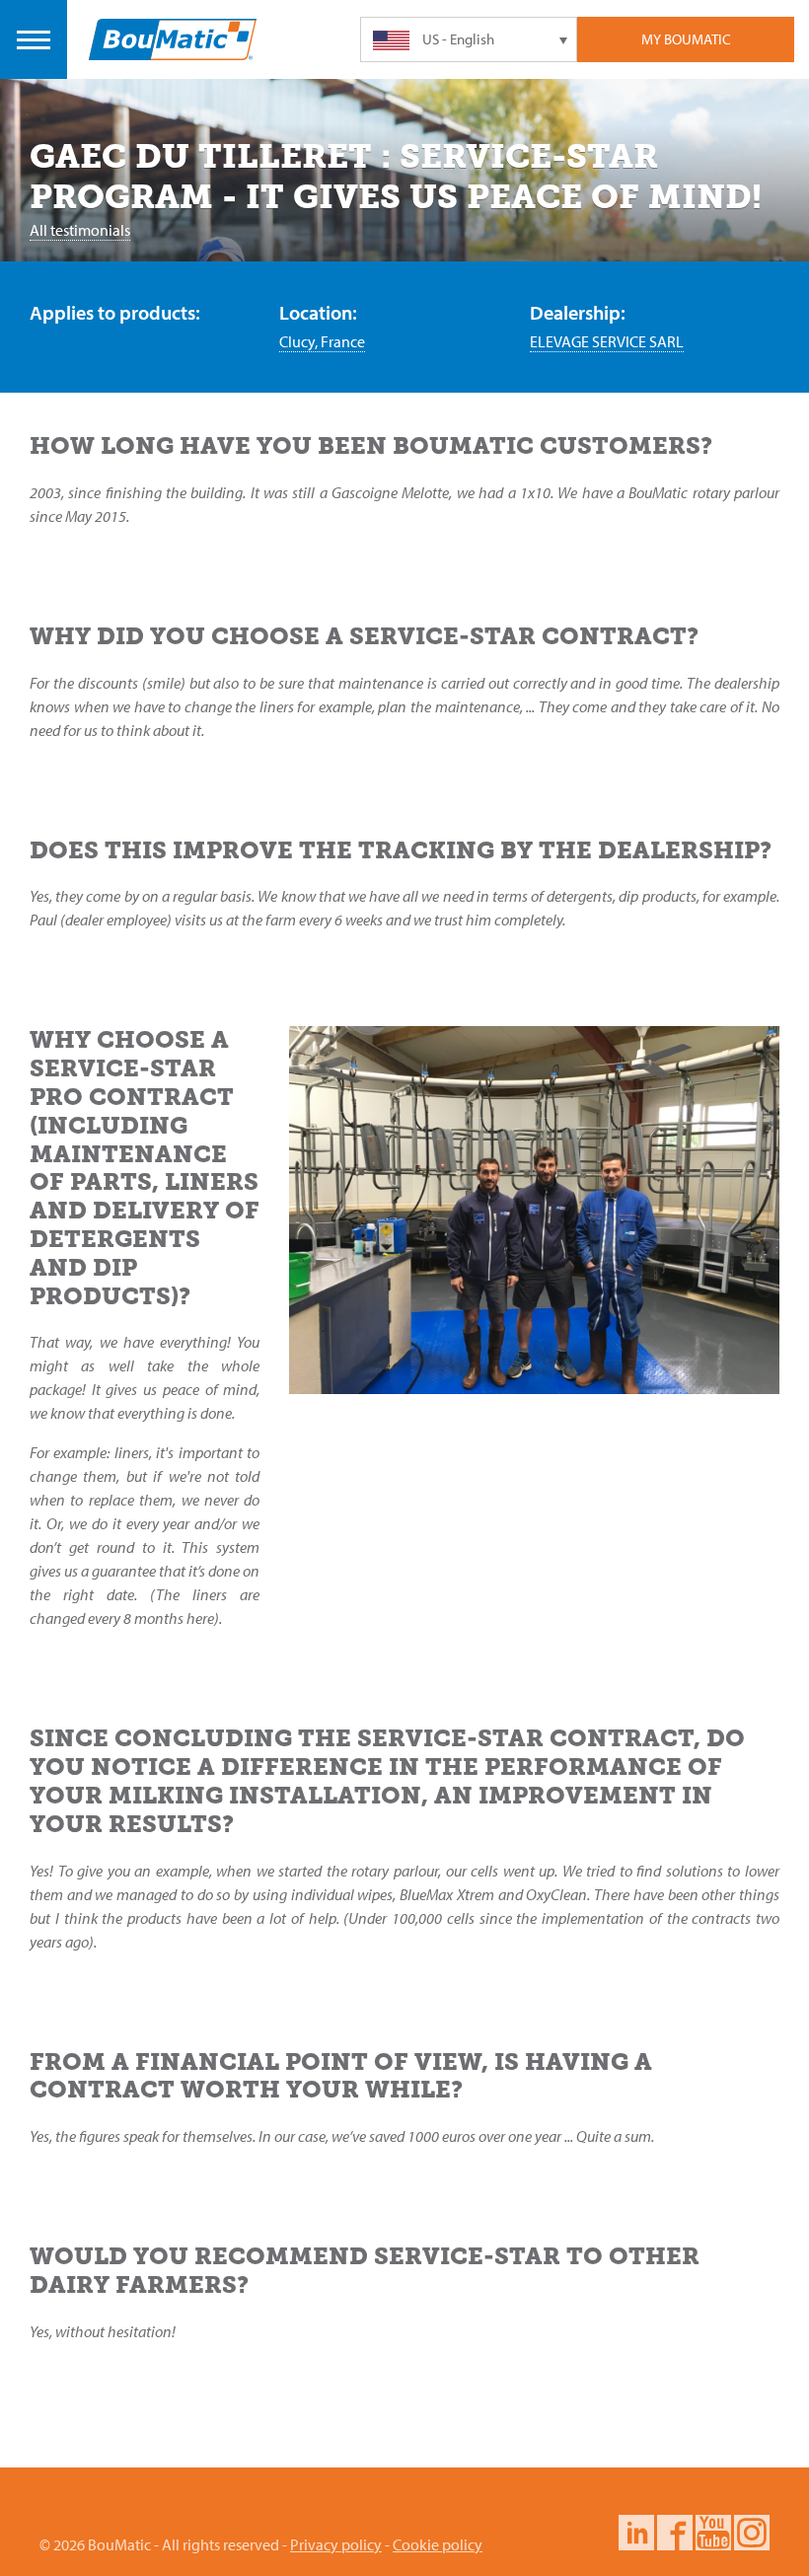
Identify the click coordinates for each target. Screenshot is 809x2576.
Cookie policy (438, 2544)
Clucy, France (322, 341)
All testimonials (80, 230)
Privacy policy (336, 2544)
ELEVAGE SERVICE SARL (607, 341)
